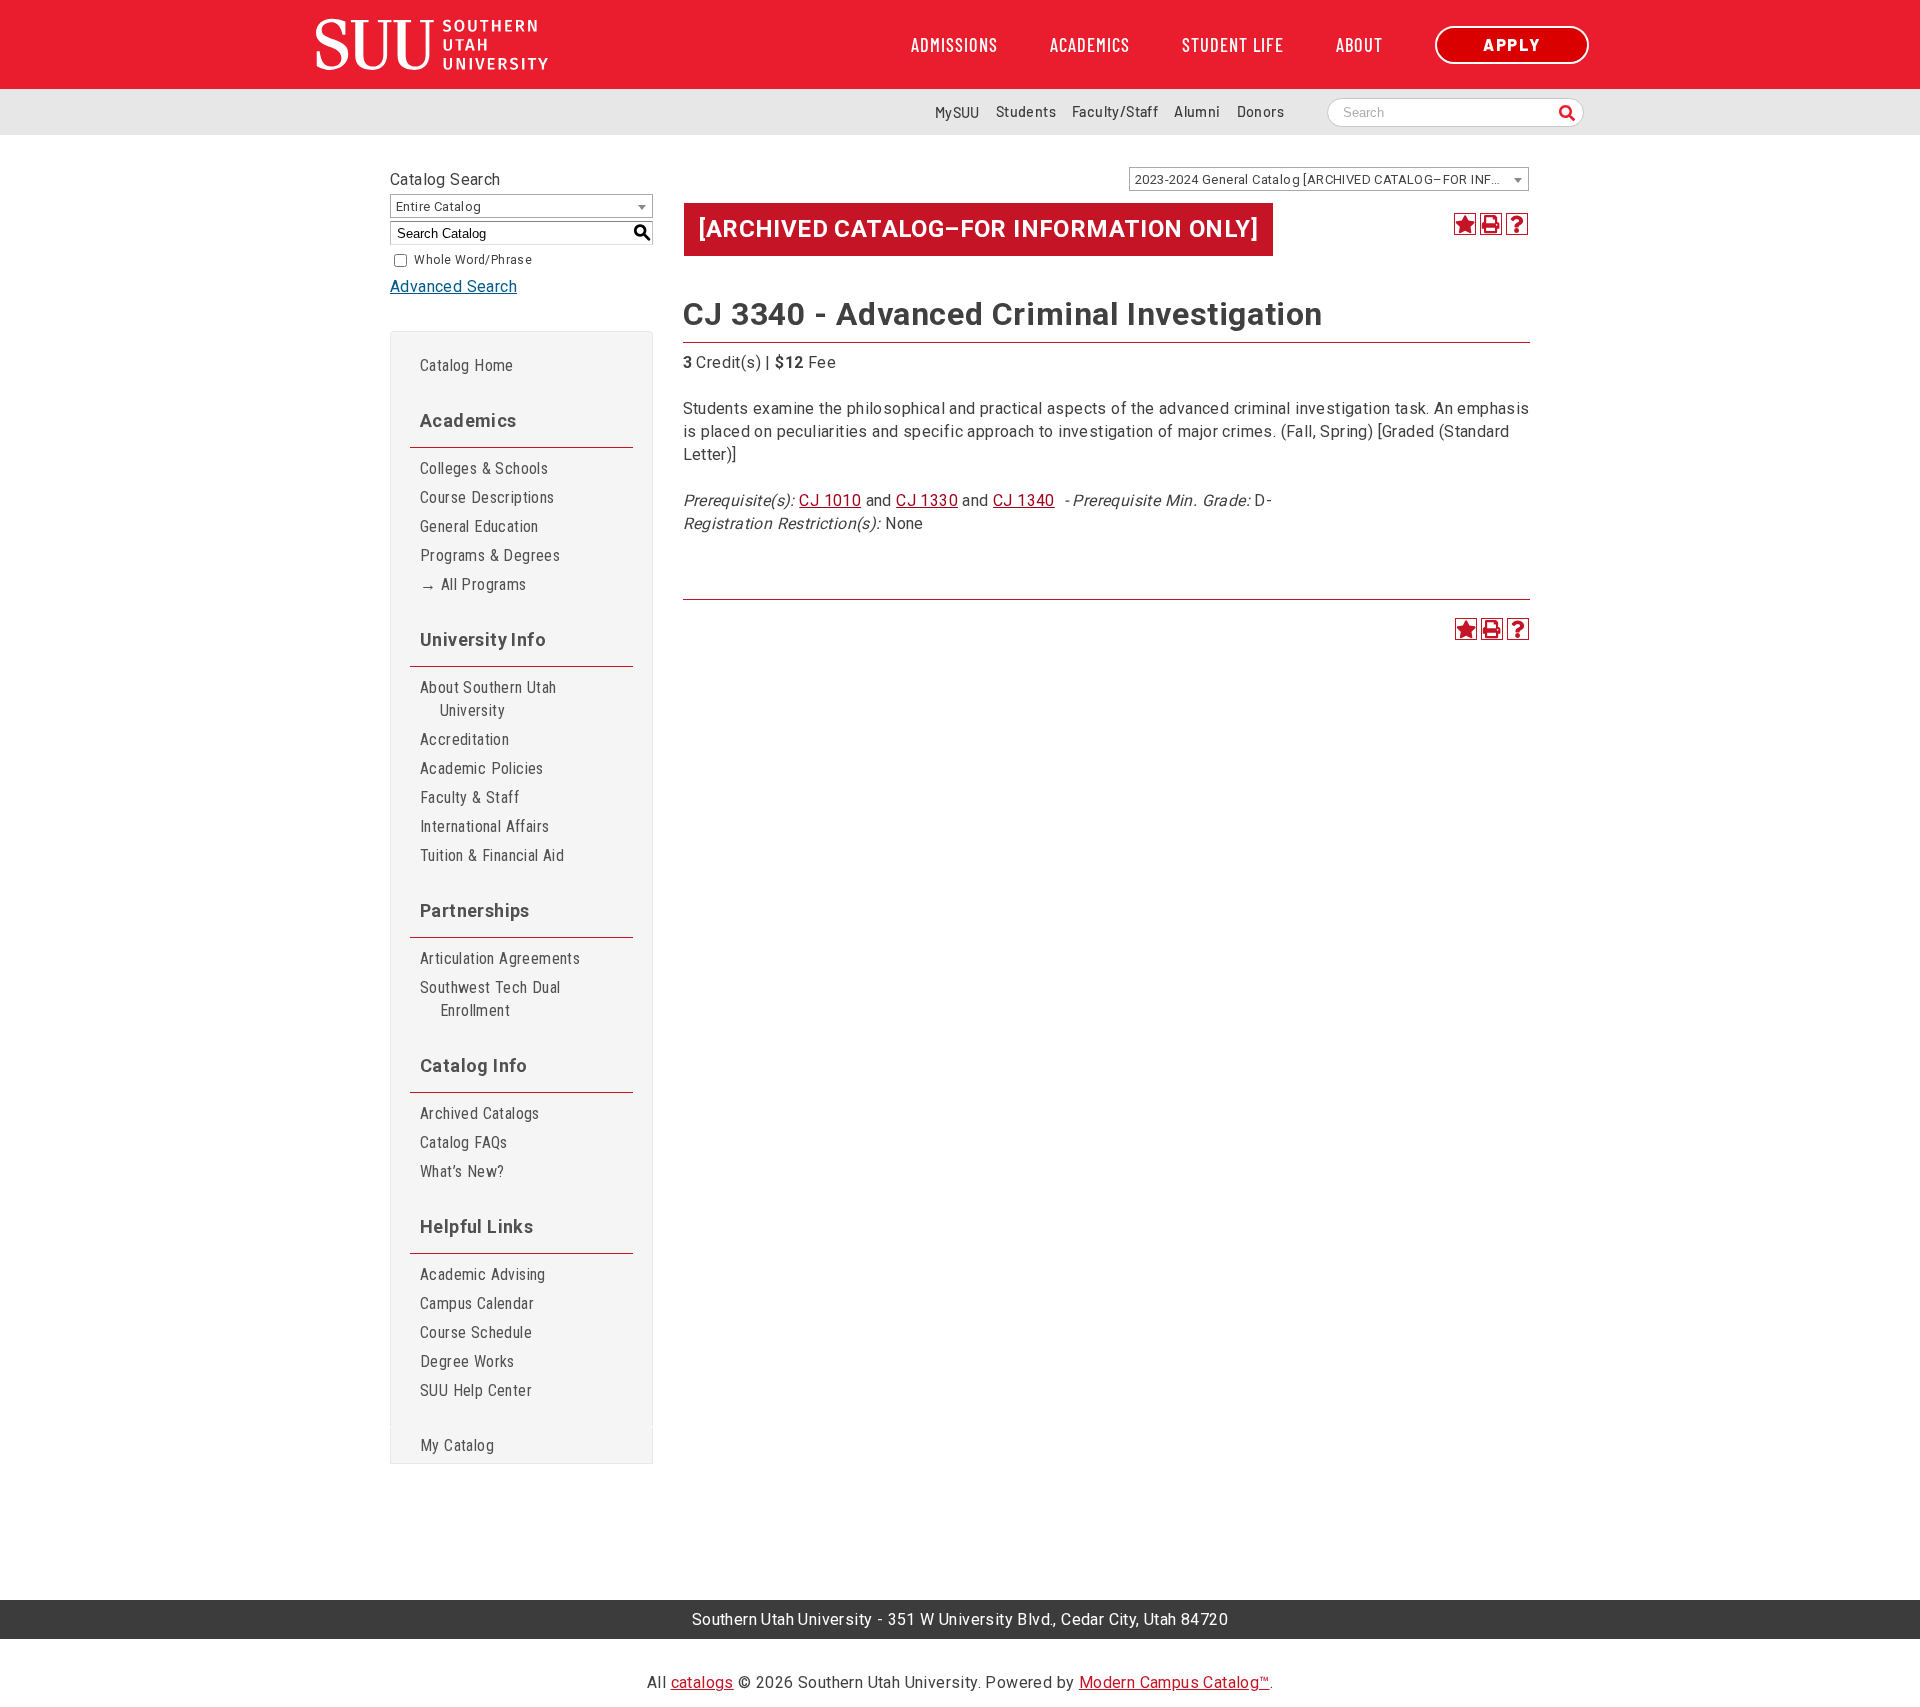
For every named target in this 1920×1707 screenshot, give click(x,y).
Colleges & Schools (484, 468)
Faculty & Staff (469, 797)
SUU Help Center (476, 1390)
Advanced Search (453, 286)
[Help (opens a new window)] (1517, 224)
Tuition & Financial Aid (492, 855)
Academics (1090, 45)
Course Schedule (476, 1332)
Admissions (954, 45)
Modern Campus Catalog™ (1174, 1682)
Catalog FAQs (464, 1142)
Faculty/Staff (1115, 111)
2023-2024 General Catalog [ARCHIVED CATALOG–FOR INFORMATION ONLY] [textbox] (1331, 179)
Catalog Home (467, 365)
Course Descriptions (487, 497)
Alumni (1197, 111)
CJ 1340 (1024, 500)
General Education (479, 526)
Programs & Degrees (490, 555)
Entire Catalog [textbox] (439, 206)
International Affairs (484, 826)
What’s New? (462, 1171)
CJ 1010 (830, 500)
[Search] (1567, 114)
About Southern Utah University (488, 699)
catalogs (702, 1682)
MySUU (957, 112)
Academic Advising (483, 1274)
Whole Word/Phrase (473, 260)
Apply (1512, 44)
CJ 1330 (927, 500)
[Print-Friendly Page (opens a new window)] (1491, 224)
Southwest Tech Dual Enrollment (490, 999)
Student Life (1233, 45)
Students (1026, 111)
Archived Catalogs (480, 1113)
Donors (1260, 111)
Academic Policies (482, 768)
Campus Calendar (477, 1303)
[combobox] (1329, 179)
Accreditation (464, 739)
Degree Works (467, 1361)
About (1359, 45)
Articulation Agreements (500, 958)
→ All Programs (473, 584)
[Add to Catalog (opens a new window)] (1465, 224)
